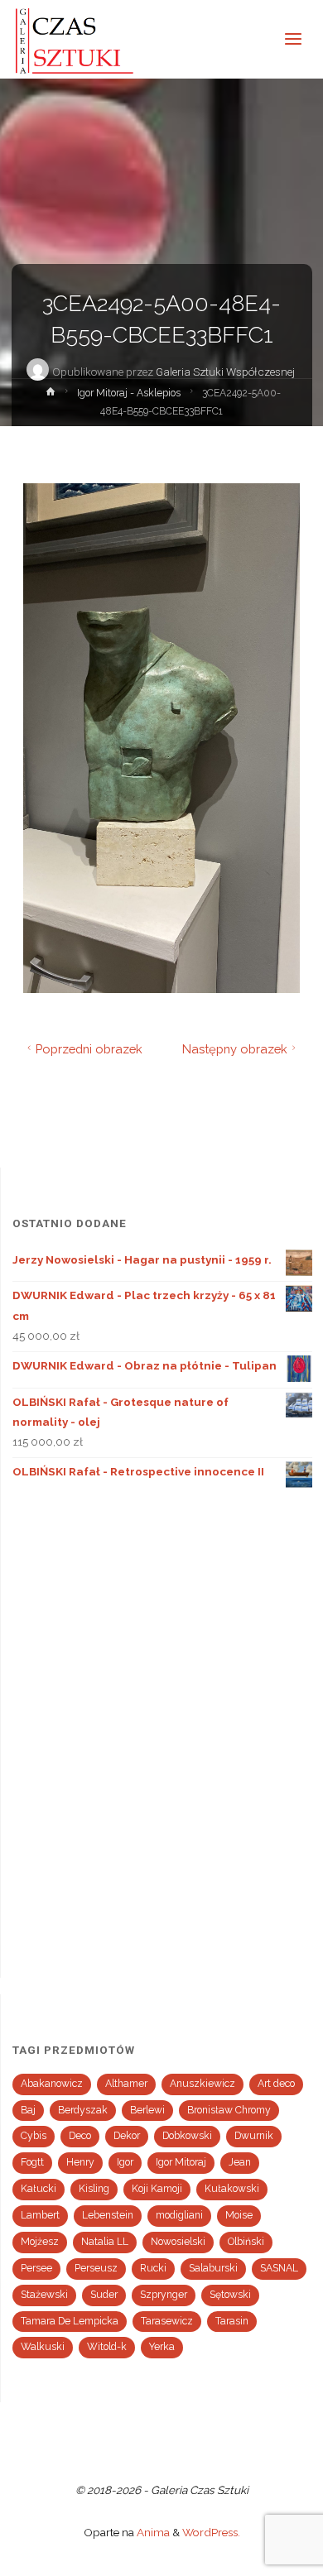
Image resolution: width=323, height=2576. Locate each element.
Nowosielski (178, 2242)
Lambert (40, 2215)
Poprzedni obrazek (89, 1049)
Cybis (34, 2136)
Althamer (126, 2084)
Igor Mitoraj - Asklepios (129, 393)
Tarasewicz (167, 2321)
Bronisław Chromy (229, 2110)
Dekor (127, 2136)
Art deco (276, 2084)
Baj (28, 2110)
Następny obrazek (235, 1049)
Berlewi (147, 2110)
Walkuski (43, 2347)
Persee (36, 2268)
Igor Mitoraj (181, 2162)
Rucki (153, 2268)
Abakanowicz (52, 2084)
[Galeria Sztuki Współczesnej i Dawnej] (80, 39)
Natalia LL (105, 2242)
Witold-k (107, 2347)
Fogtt (32, 2162)
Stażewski (44, 2295)
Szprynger (164, 2295)
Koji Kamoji (157, 2189)
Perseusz (96, 2268)
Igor (125, 2162)
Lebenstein (108, 2215)
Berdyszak (83, 2110)
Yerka (162, 2347)
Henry (80, 2162)
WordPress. (211, 2532)
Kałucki (39, 2189)
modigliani (179, 2215)
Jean (240, 2162)
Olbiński (246, 2242)
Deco (80, 2136)
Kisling (94, 2189)
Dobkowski (187, 2136)
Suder (104, 2295)
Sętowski (230, 2295)
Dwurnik (254, 2136)
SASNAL (279, 2268)
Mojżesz (40, 2242)
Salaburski (213, 2268)
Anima (152, 2532)
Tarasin (232, 2321)
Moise (239, 2215)
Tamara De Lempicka (70, 2321)
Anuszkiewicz (202, 2084)
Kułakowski (232, 2189)
